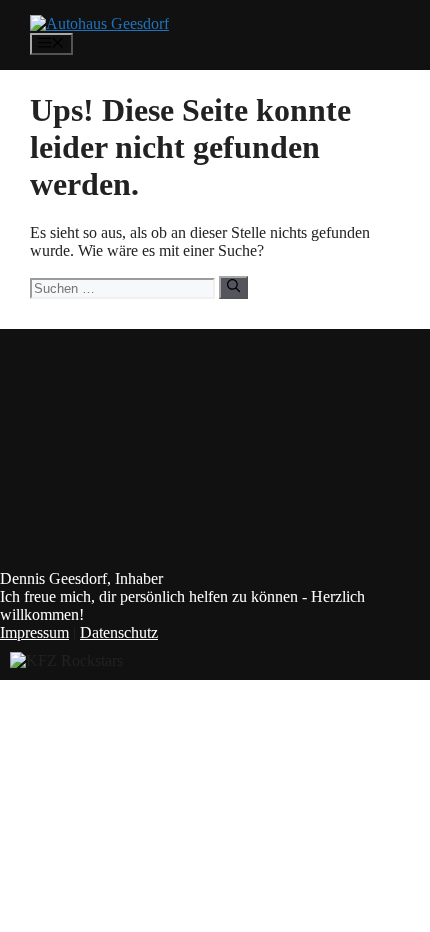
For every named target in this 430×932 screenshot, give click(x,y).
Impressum (34, 632)
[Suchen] (233, 287)
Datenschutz (119, 632)
